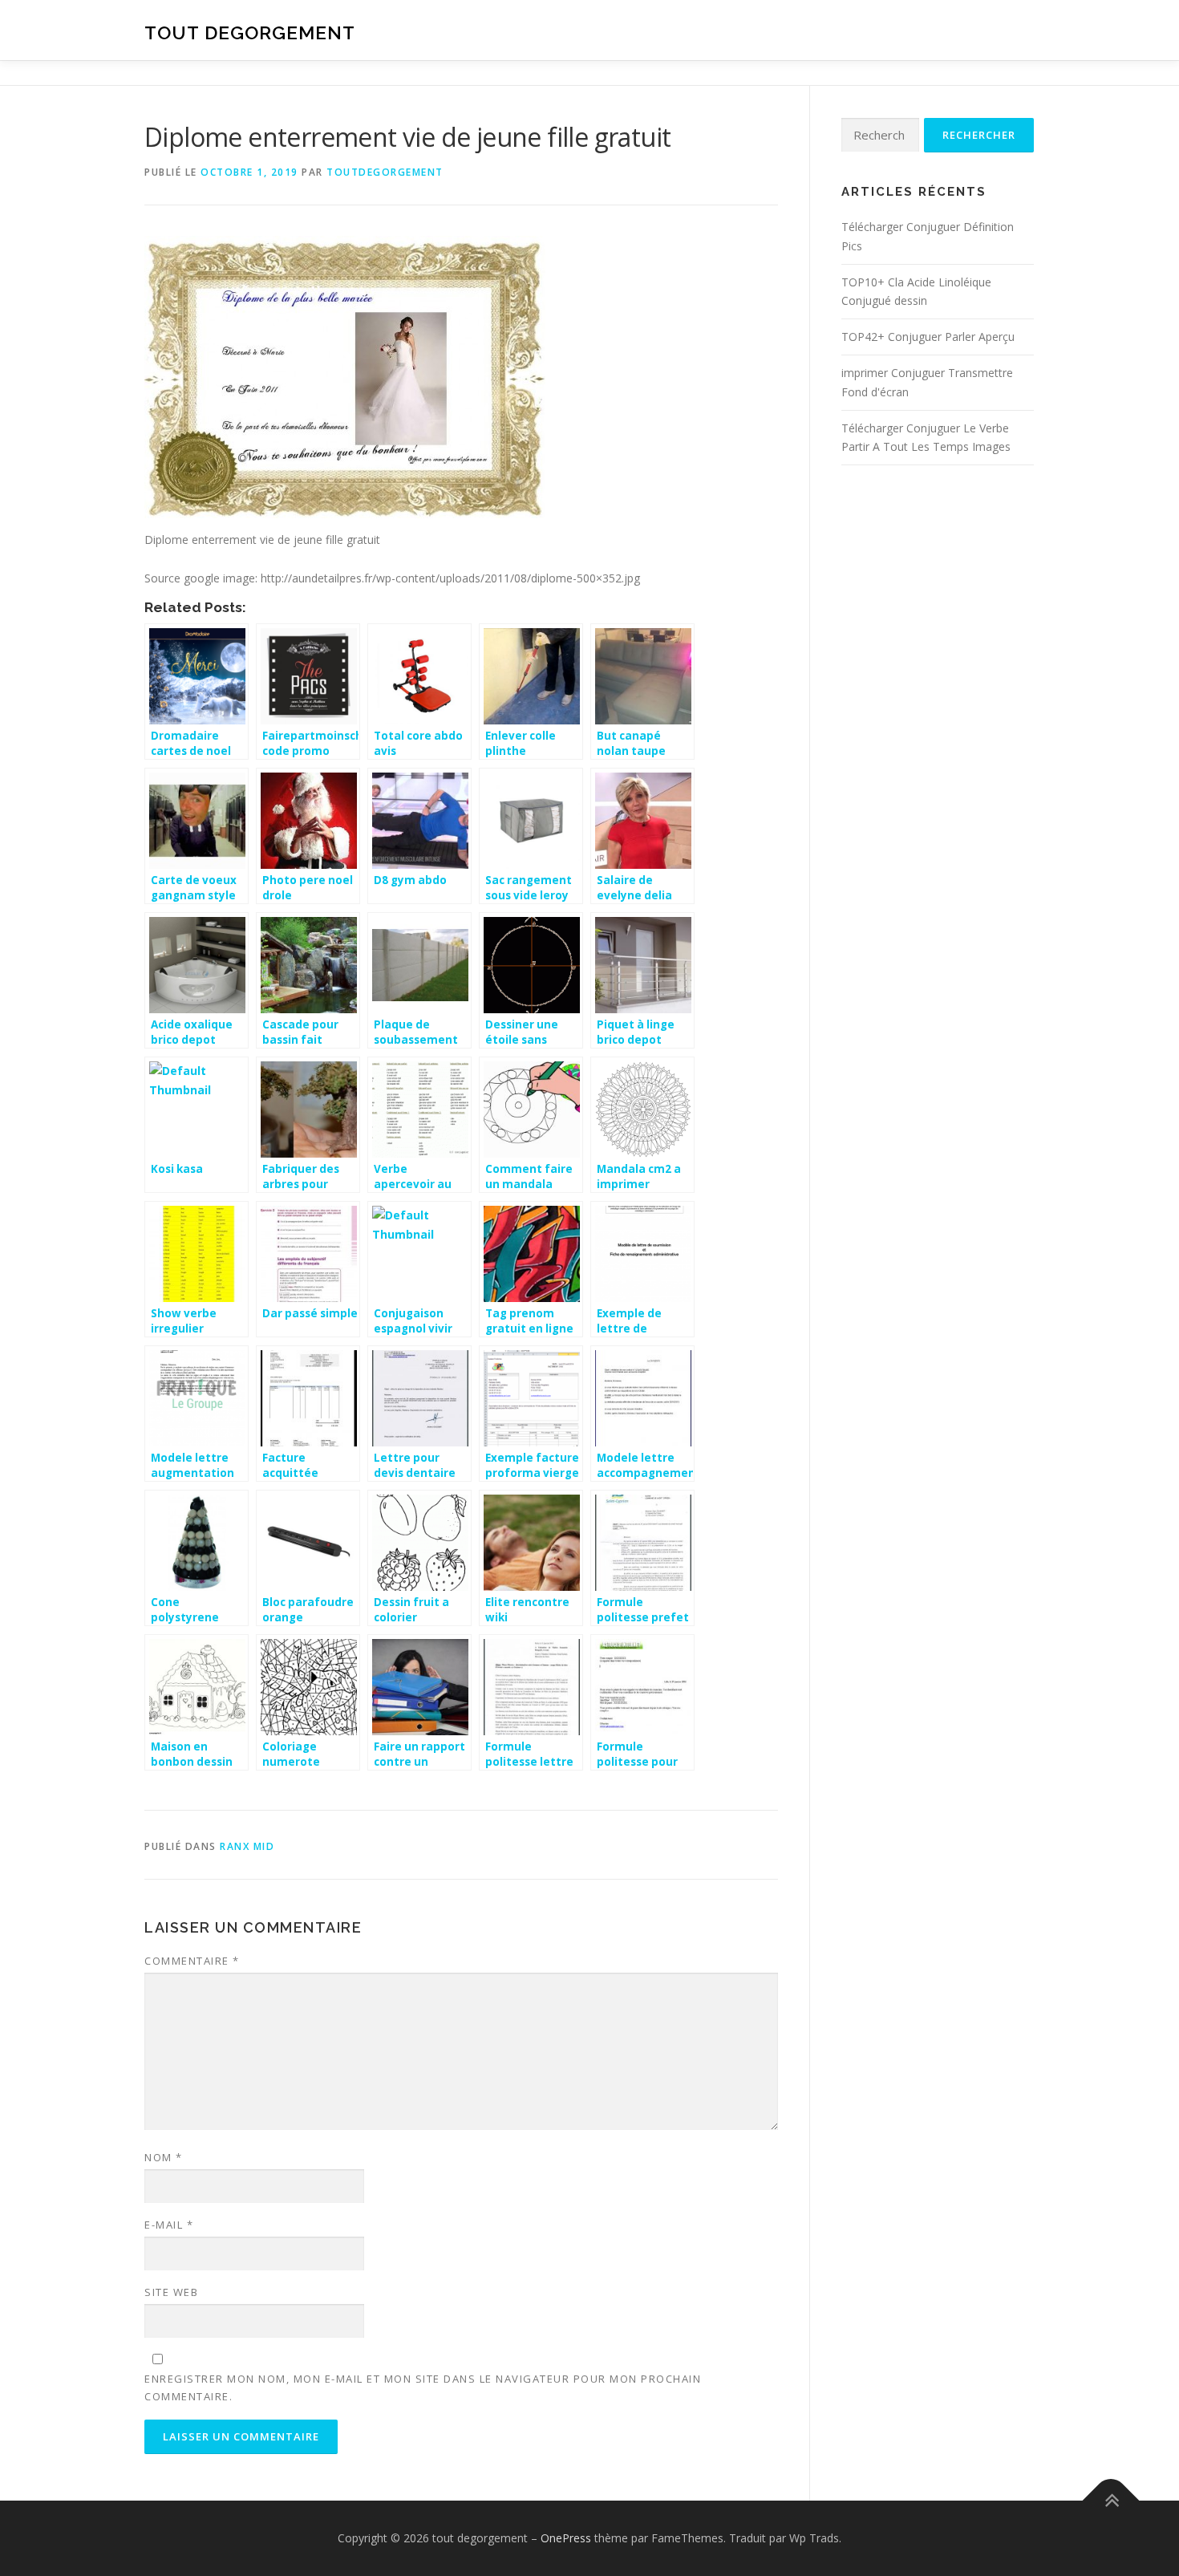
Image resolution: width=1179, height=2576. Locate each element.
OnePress (566, 2538)
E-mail (169, 2225)
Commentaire (192, 1961)
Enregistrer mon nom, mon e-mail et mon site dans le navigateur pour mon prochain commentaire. (423, 2387)
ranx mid (247, 1846)
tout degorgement (250, 32)
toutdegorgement (385, 172)
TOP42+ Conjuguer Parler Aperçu (928, 337)
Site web (171, 2292)
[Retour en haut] (1111, 2501)
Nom (164, 2157)
